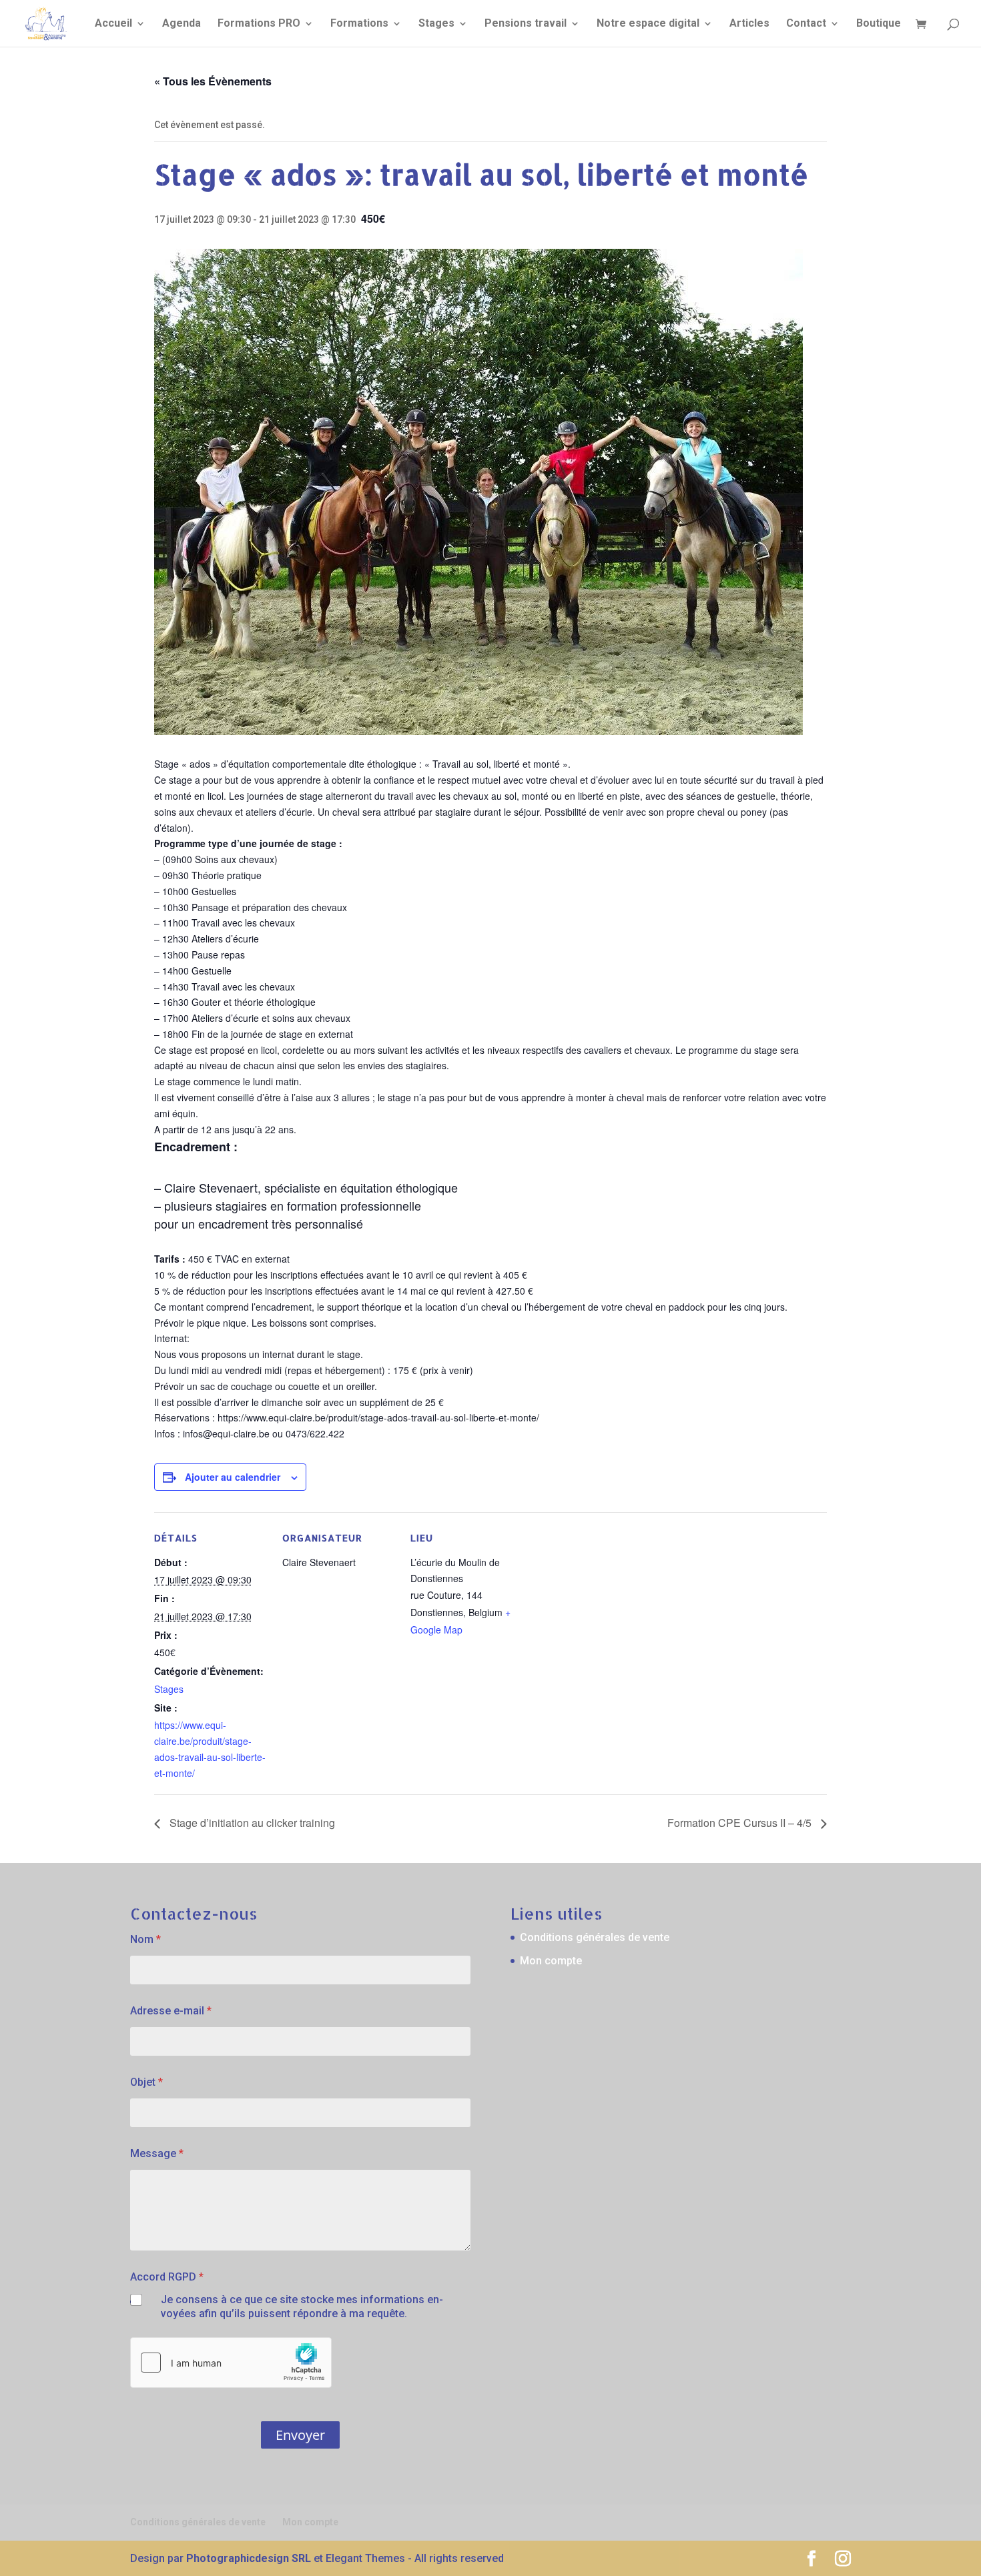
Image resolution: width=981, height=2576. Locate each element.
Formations (359, 24)
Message (157, 2153)
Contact (806, 24)
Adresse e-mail (171, 2011)
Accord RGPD (167, 2277)
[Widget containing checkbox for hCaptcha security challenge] (231, 2363)
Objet (146, 2082)
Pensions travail (526, 24)
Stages (436, 24)
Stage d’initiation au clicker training (251, 1823)
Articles (749, 24)
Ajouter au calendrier (233, 1477)
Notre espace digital (648, 24)
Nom (145, 1939)
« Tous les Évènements (213, 81)
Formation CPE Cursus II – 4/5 (741, 1823)
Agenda (182, 24)
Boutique (879, 24)
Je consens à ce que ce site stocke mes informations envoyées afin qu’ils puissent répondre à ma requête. (302, 2307)
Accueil (113, 24)
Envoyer (300, 2435)
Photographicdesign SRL (249, 2558)
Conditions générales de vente (595, 1937)
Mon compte (551, 1961)
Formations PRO (259, 24)
